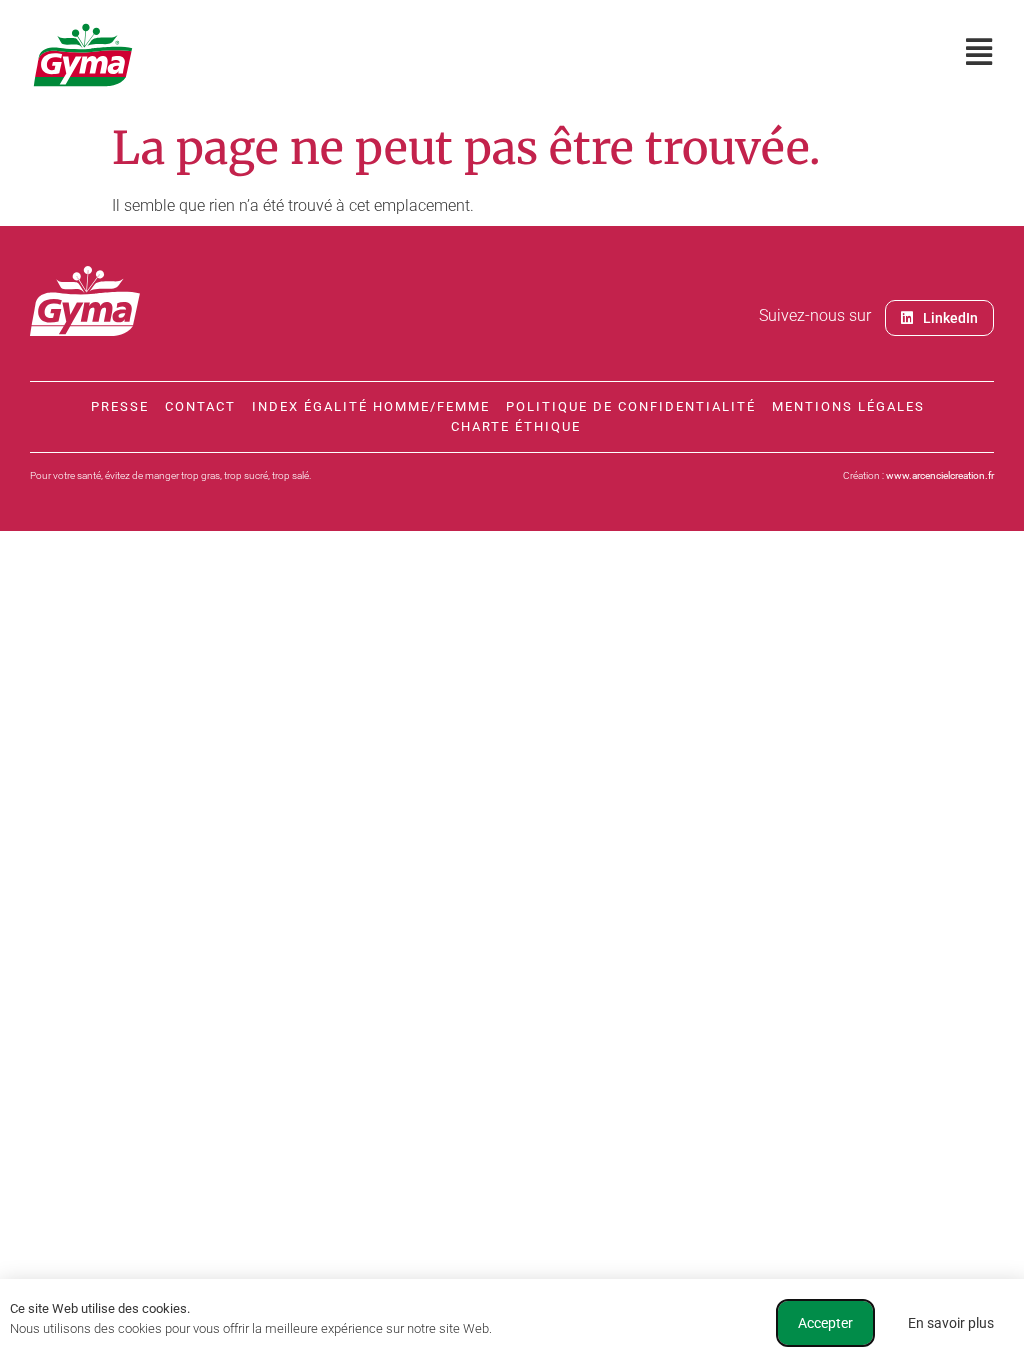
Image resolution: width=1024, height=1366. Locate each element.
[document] (512, 683)
